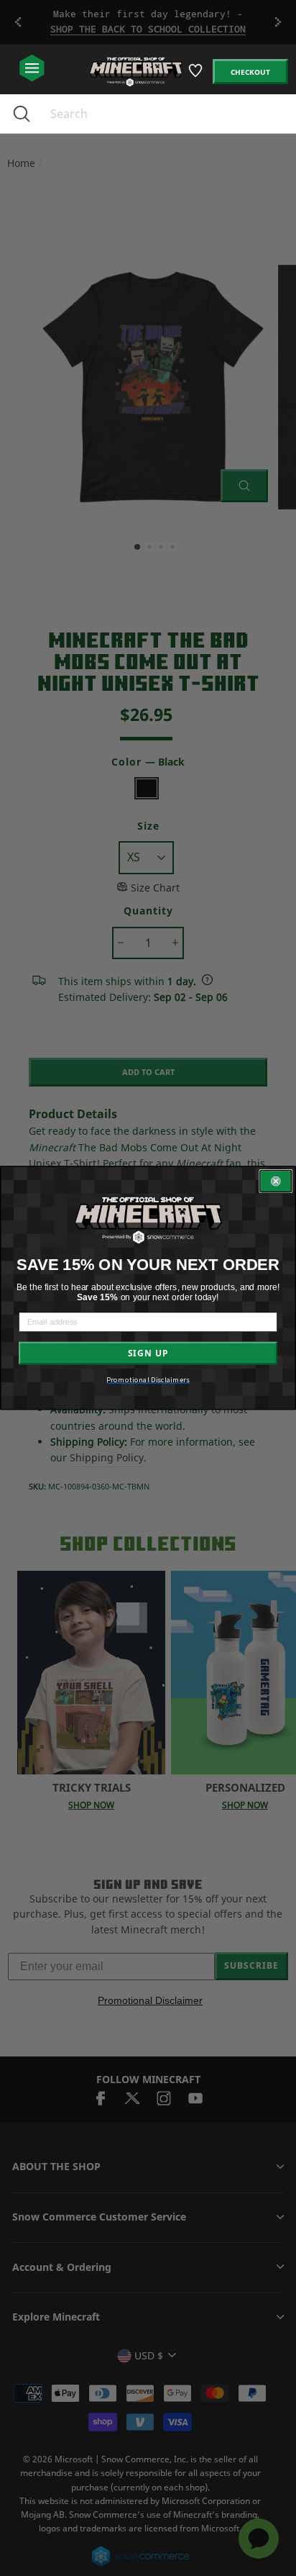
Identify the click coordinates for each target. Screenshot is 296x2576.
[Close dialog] (276, 1182)
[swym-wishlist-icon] (196, 76)
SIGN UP (148, 1353)
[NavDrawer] (32, 69)
